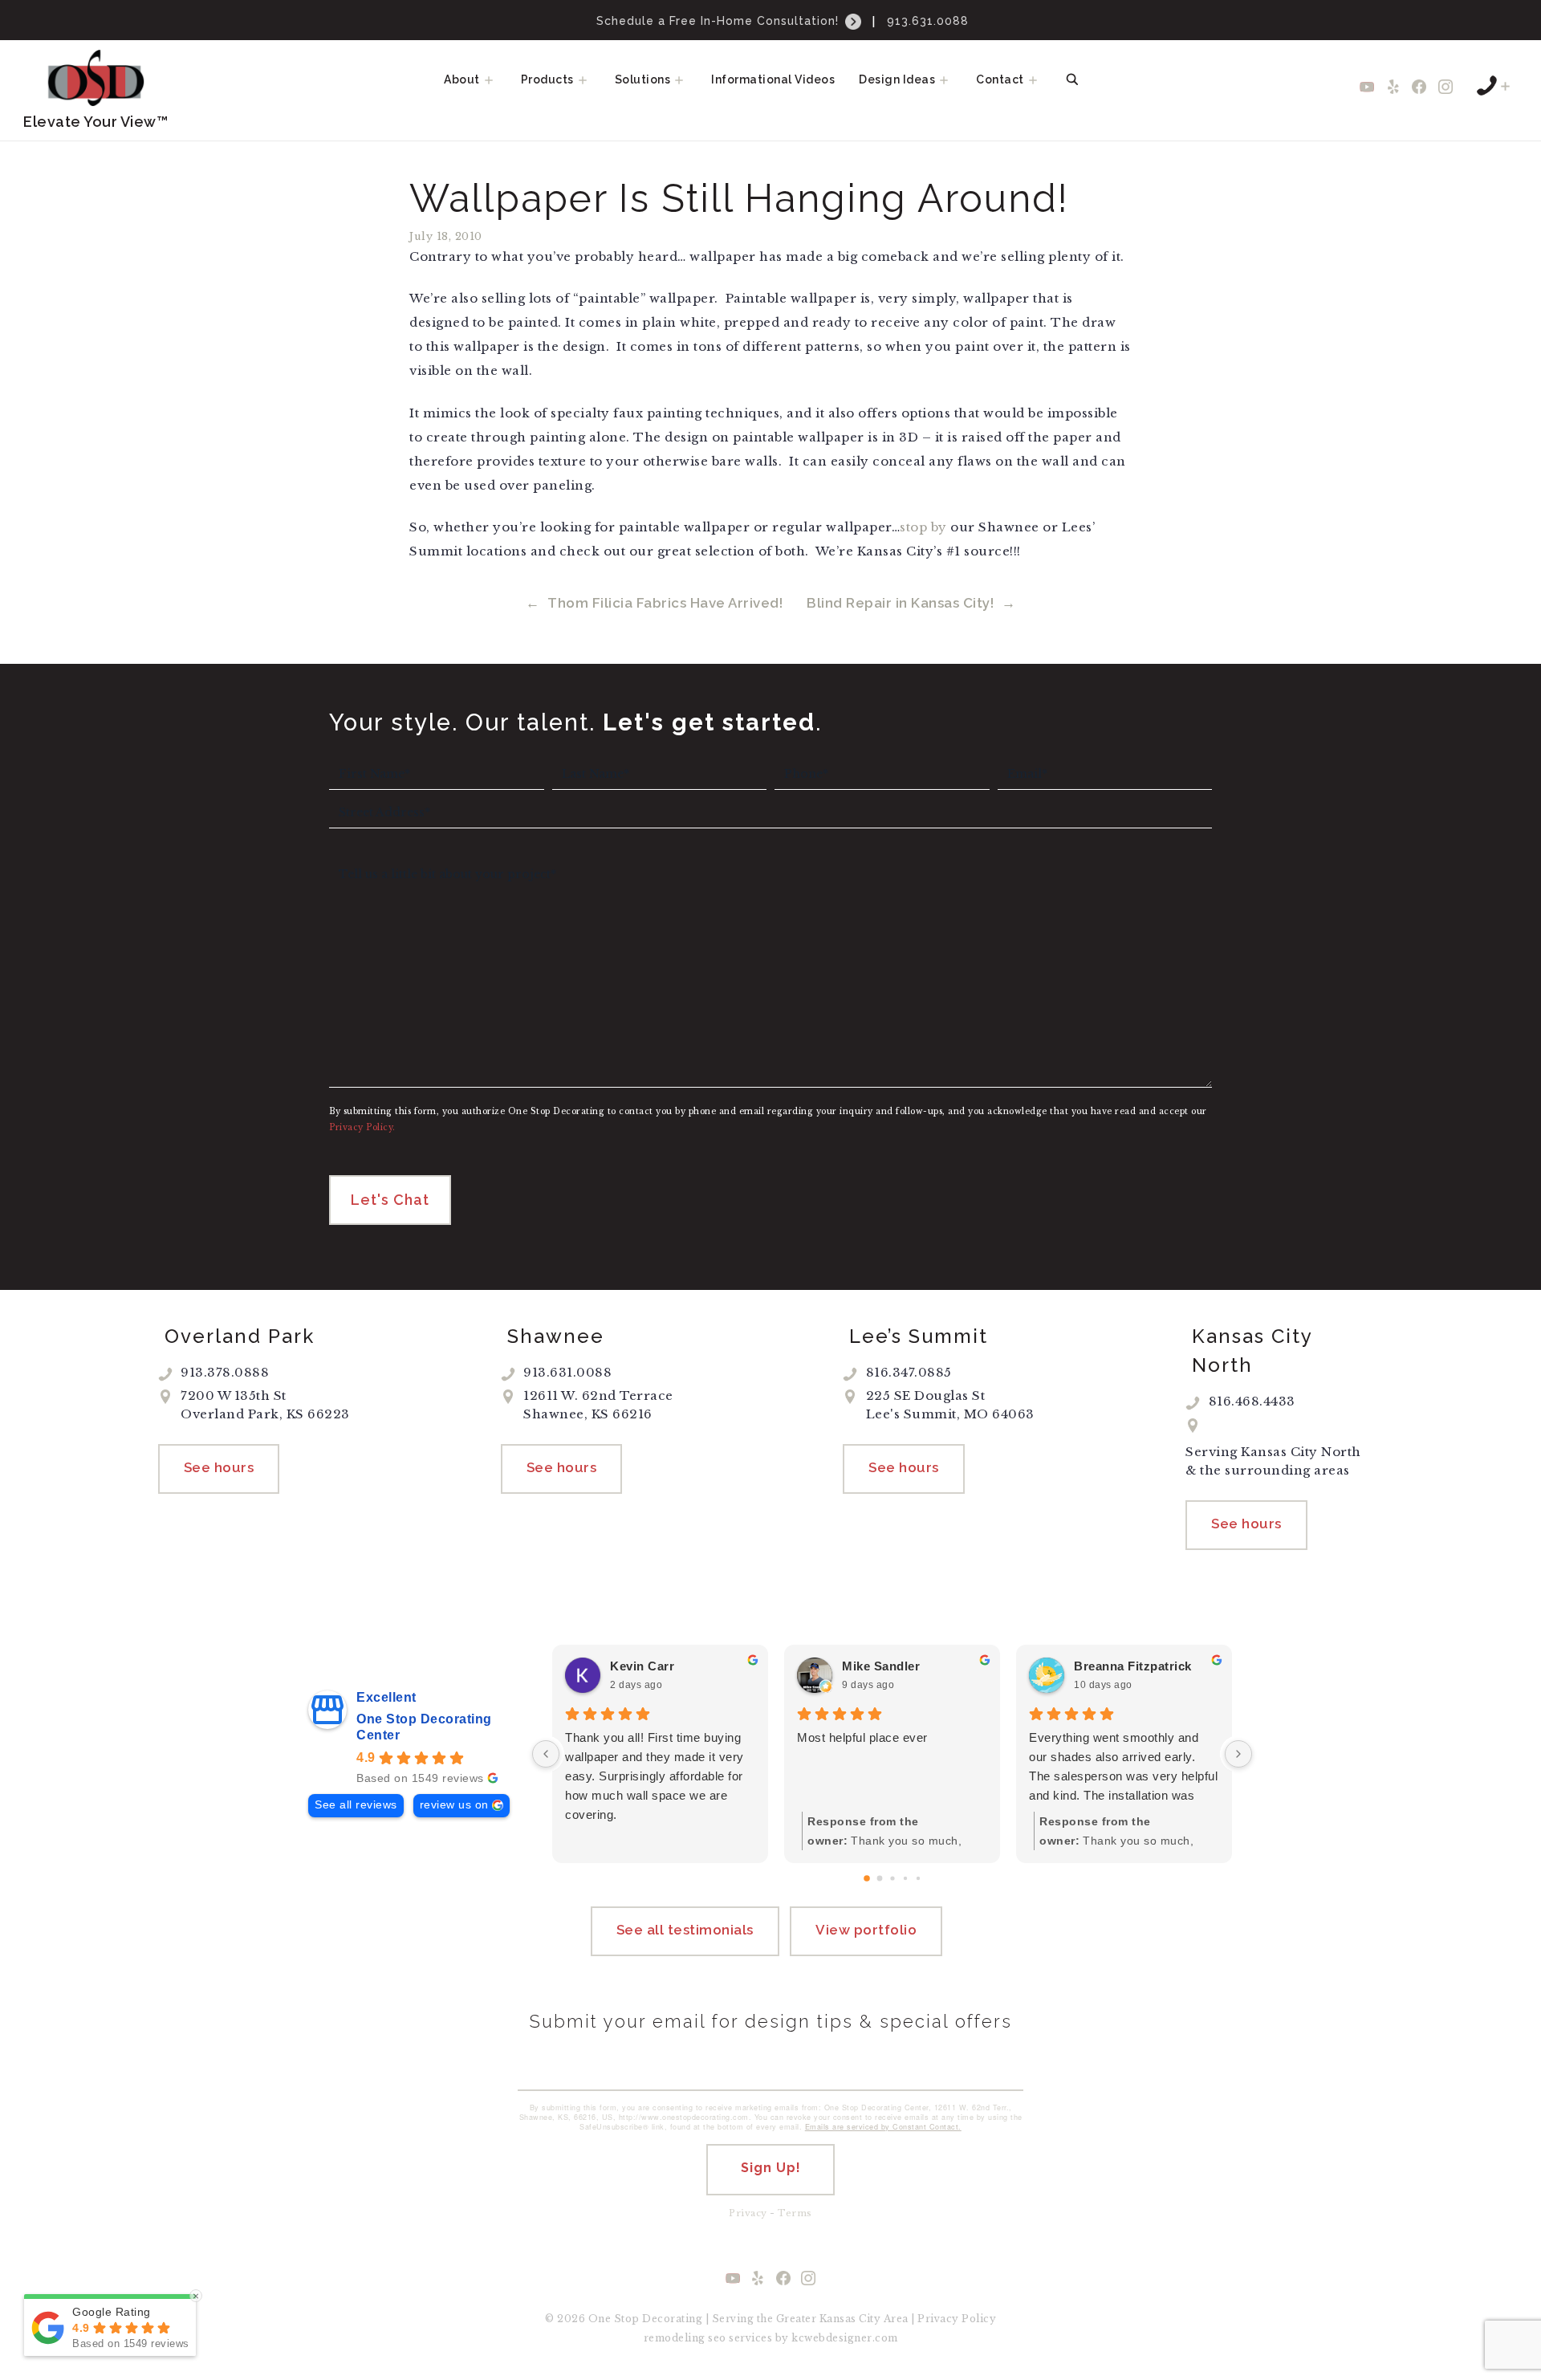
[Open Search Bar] (1072, 79)
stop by (923, 527)
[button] (494, 79)
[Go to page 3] (905, 1878)
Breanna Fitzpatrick (1133, 1666)
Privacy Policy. (362, 1127)
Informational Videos (773, 79)
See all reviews (356, 1805)
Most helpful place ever (862, 1737)
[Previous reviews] (546, 1754)
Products (547, 79)
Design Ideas (897, 79)
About (462, 79)
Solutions (643, 79)
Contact (1000, 79)
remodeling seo (685, 2338)
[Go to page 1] (879, 1878)
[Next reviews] (1238, 1754)
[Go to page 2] (892, 1878)
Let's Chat (390, 1200)
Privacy (748, 2213)
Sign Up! (771, 2168)
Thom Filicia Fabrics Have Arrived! (665, 603)
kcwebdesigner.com (845, 2338)
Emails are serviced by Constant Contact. (883, 2127)
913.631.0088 (928, 21)
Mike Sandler (881, 1666)
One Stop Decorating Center (424, 1727)
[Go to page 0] (867, 1878)
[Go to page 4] (917, 1878)
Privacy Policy (957, 2319)
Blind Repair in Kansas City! (900, 603)
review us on (454, 1805)
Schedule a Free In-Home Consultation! (720, 21)
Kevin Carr (642, 1666)
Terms (795, 2213)
